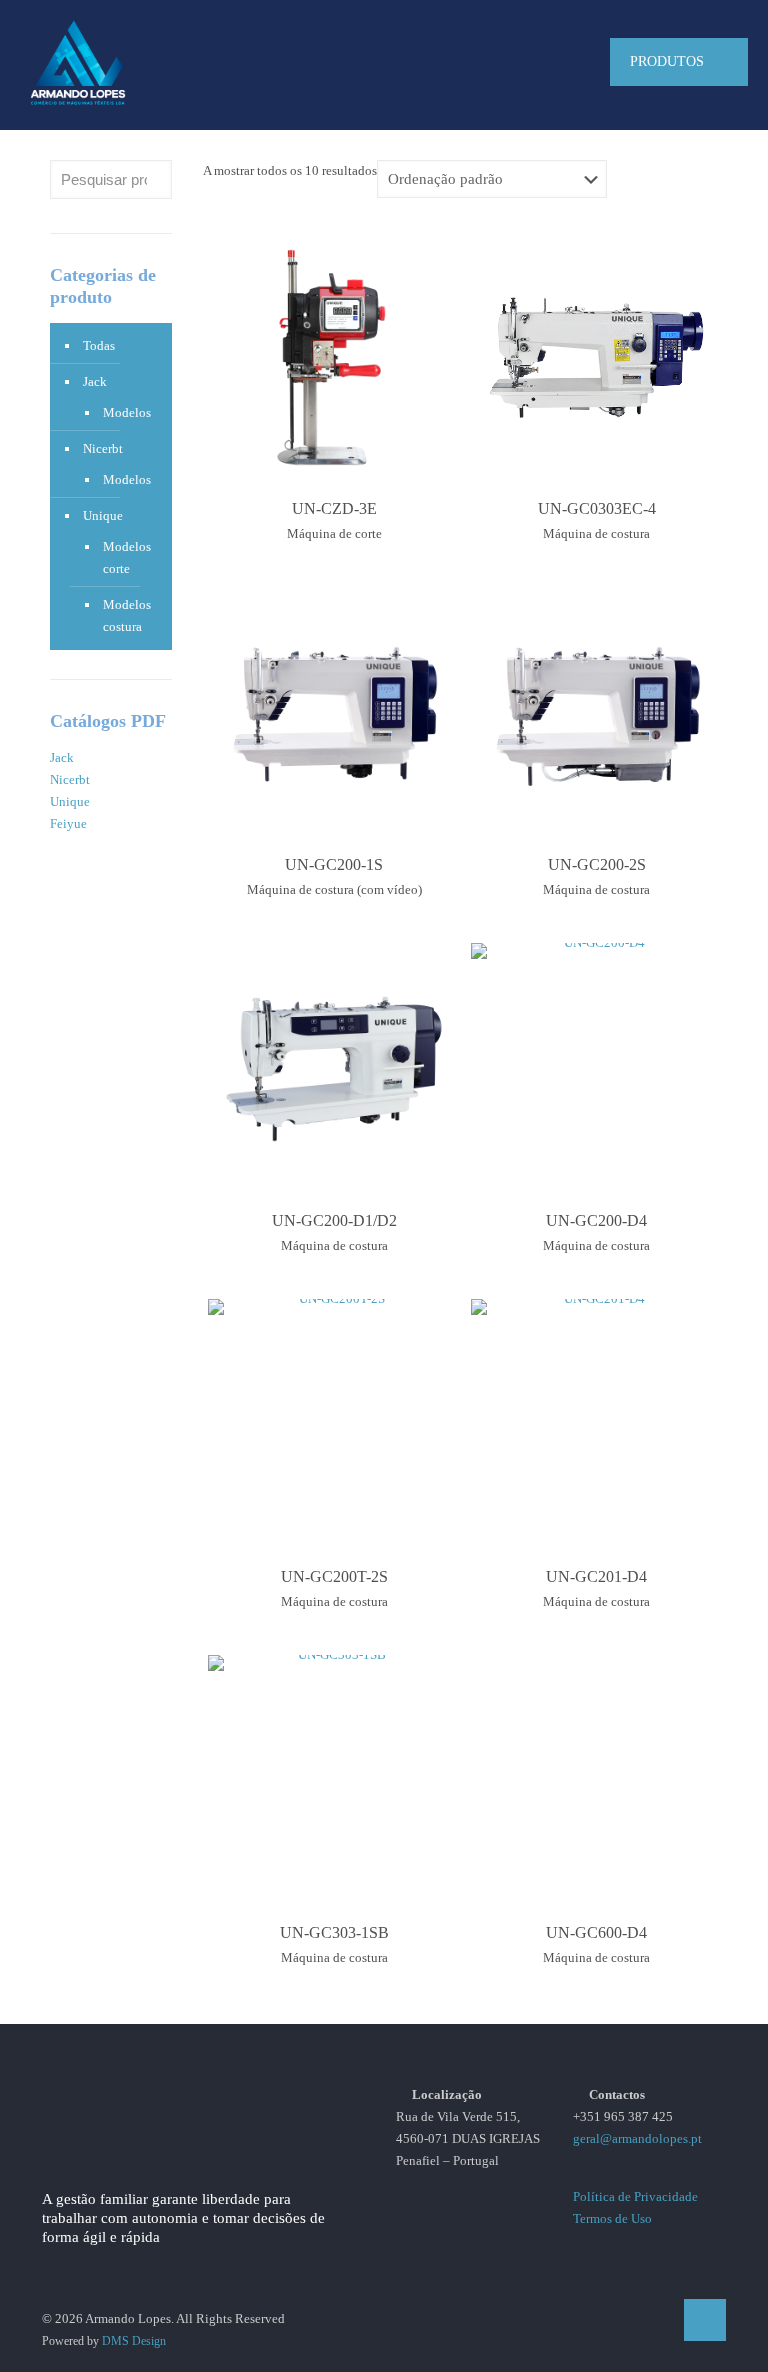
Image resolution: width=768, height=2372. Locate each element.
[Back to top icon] (705, 2320)
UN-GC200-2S (597, 864)
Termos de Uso (612, 2218)
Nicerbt (103, 448)
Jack (95, 381)
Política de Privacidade (635, 2196)
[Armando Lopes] (78, 62)
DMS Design (134, 2341)
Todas (99, 345)
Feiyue (68, 823)
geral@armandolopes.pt (637, 2138)
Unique (103, 515)
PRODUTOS (667, 61)
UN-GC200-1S (334, 864)
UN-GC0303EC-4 (597, 508)
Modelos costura (127, 615)
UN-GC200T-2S (334, 1576)
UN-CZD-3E (334, 508)
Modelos (127, 412)
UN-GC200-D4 (596, 1220)
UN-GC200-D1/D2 (334, 1220)
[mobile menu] (553, 62)
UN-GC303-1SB (334, 1932)
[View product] (432, 259)
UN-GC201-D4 (596, 1576)
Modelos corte (127, 557)
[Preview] (432, 302)
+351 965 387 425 (623, 2116)
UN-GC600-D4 (596, 1932)
